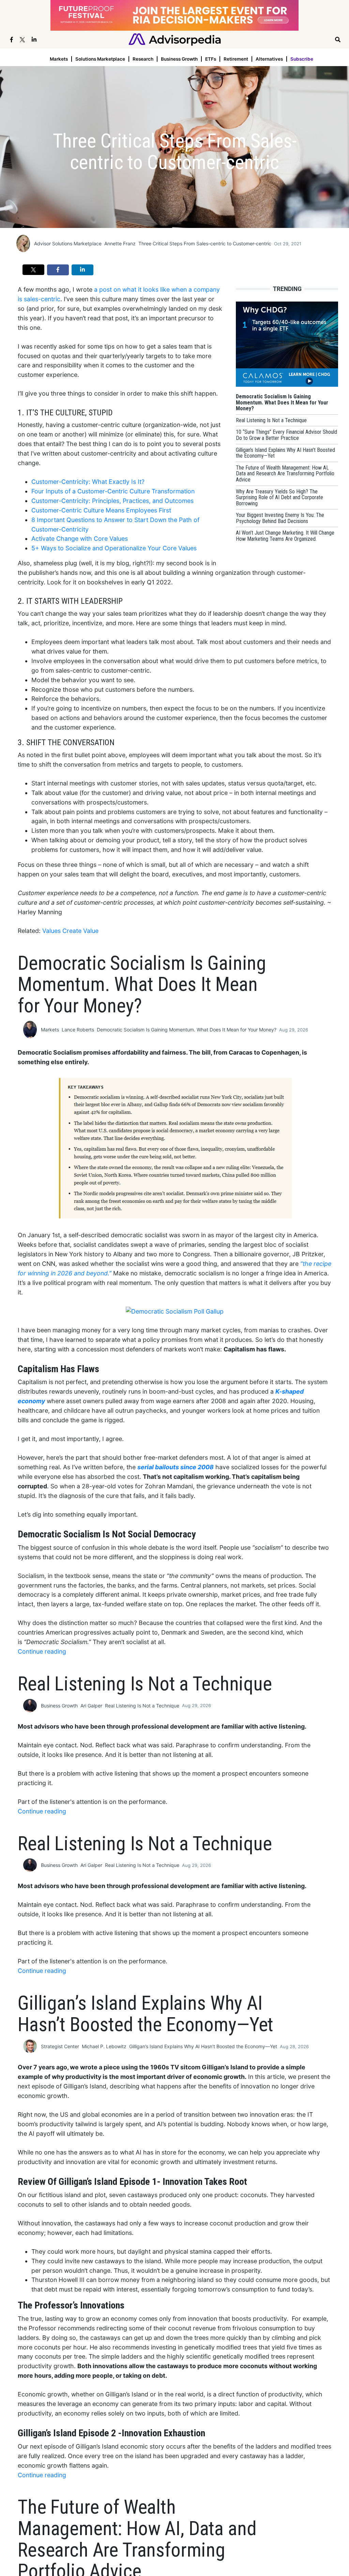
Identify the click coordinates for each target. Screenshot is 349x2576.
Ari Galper (91, 1706)
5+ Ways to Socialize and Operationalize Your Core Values (114, 548)
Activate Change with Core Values (80, 539)
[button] (33, 270)
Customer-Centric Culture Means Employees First (101, 510)
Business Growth (179, 59)
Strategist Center (60, 2046)
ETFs (211, 59)
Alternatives (269, 59)
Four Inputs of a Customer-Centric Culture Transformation (113, 491)
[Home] (175, 39)
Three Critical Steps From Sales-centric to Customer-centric (205, 243)
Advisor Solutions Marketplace (68, 243)
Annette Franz (120, 243)
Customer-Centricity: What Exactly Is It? (88, 482)
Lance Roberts (78, 1030)
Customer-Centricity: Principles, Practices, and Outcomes (112, 501)
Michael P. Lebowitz (104, 2046)
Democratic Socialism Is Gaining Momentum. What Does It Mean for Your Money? (187, 1030)
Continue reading (42, 1651)
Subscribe (302, 59)
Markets (59, 59)
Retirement (236, 59)
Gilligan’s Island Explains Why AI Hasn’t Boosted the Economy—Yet (203, 2046)
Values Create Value (70, 931)
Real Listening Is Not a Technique (142, 1706)
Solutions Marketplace (100, 59)
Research (143, 59)
